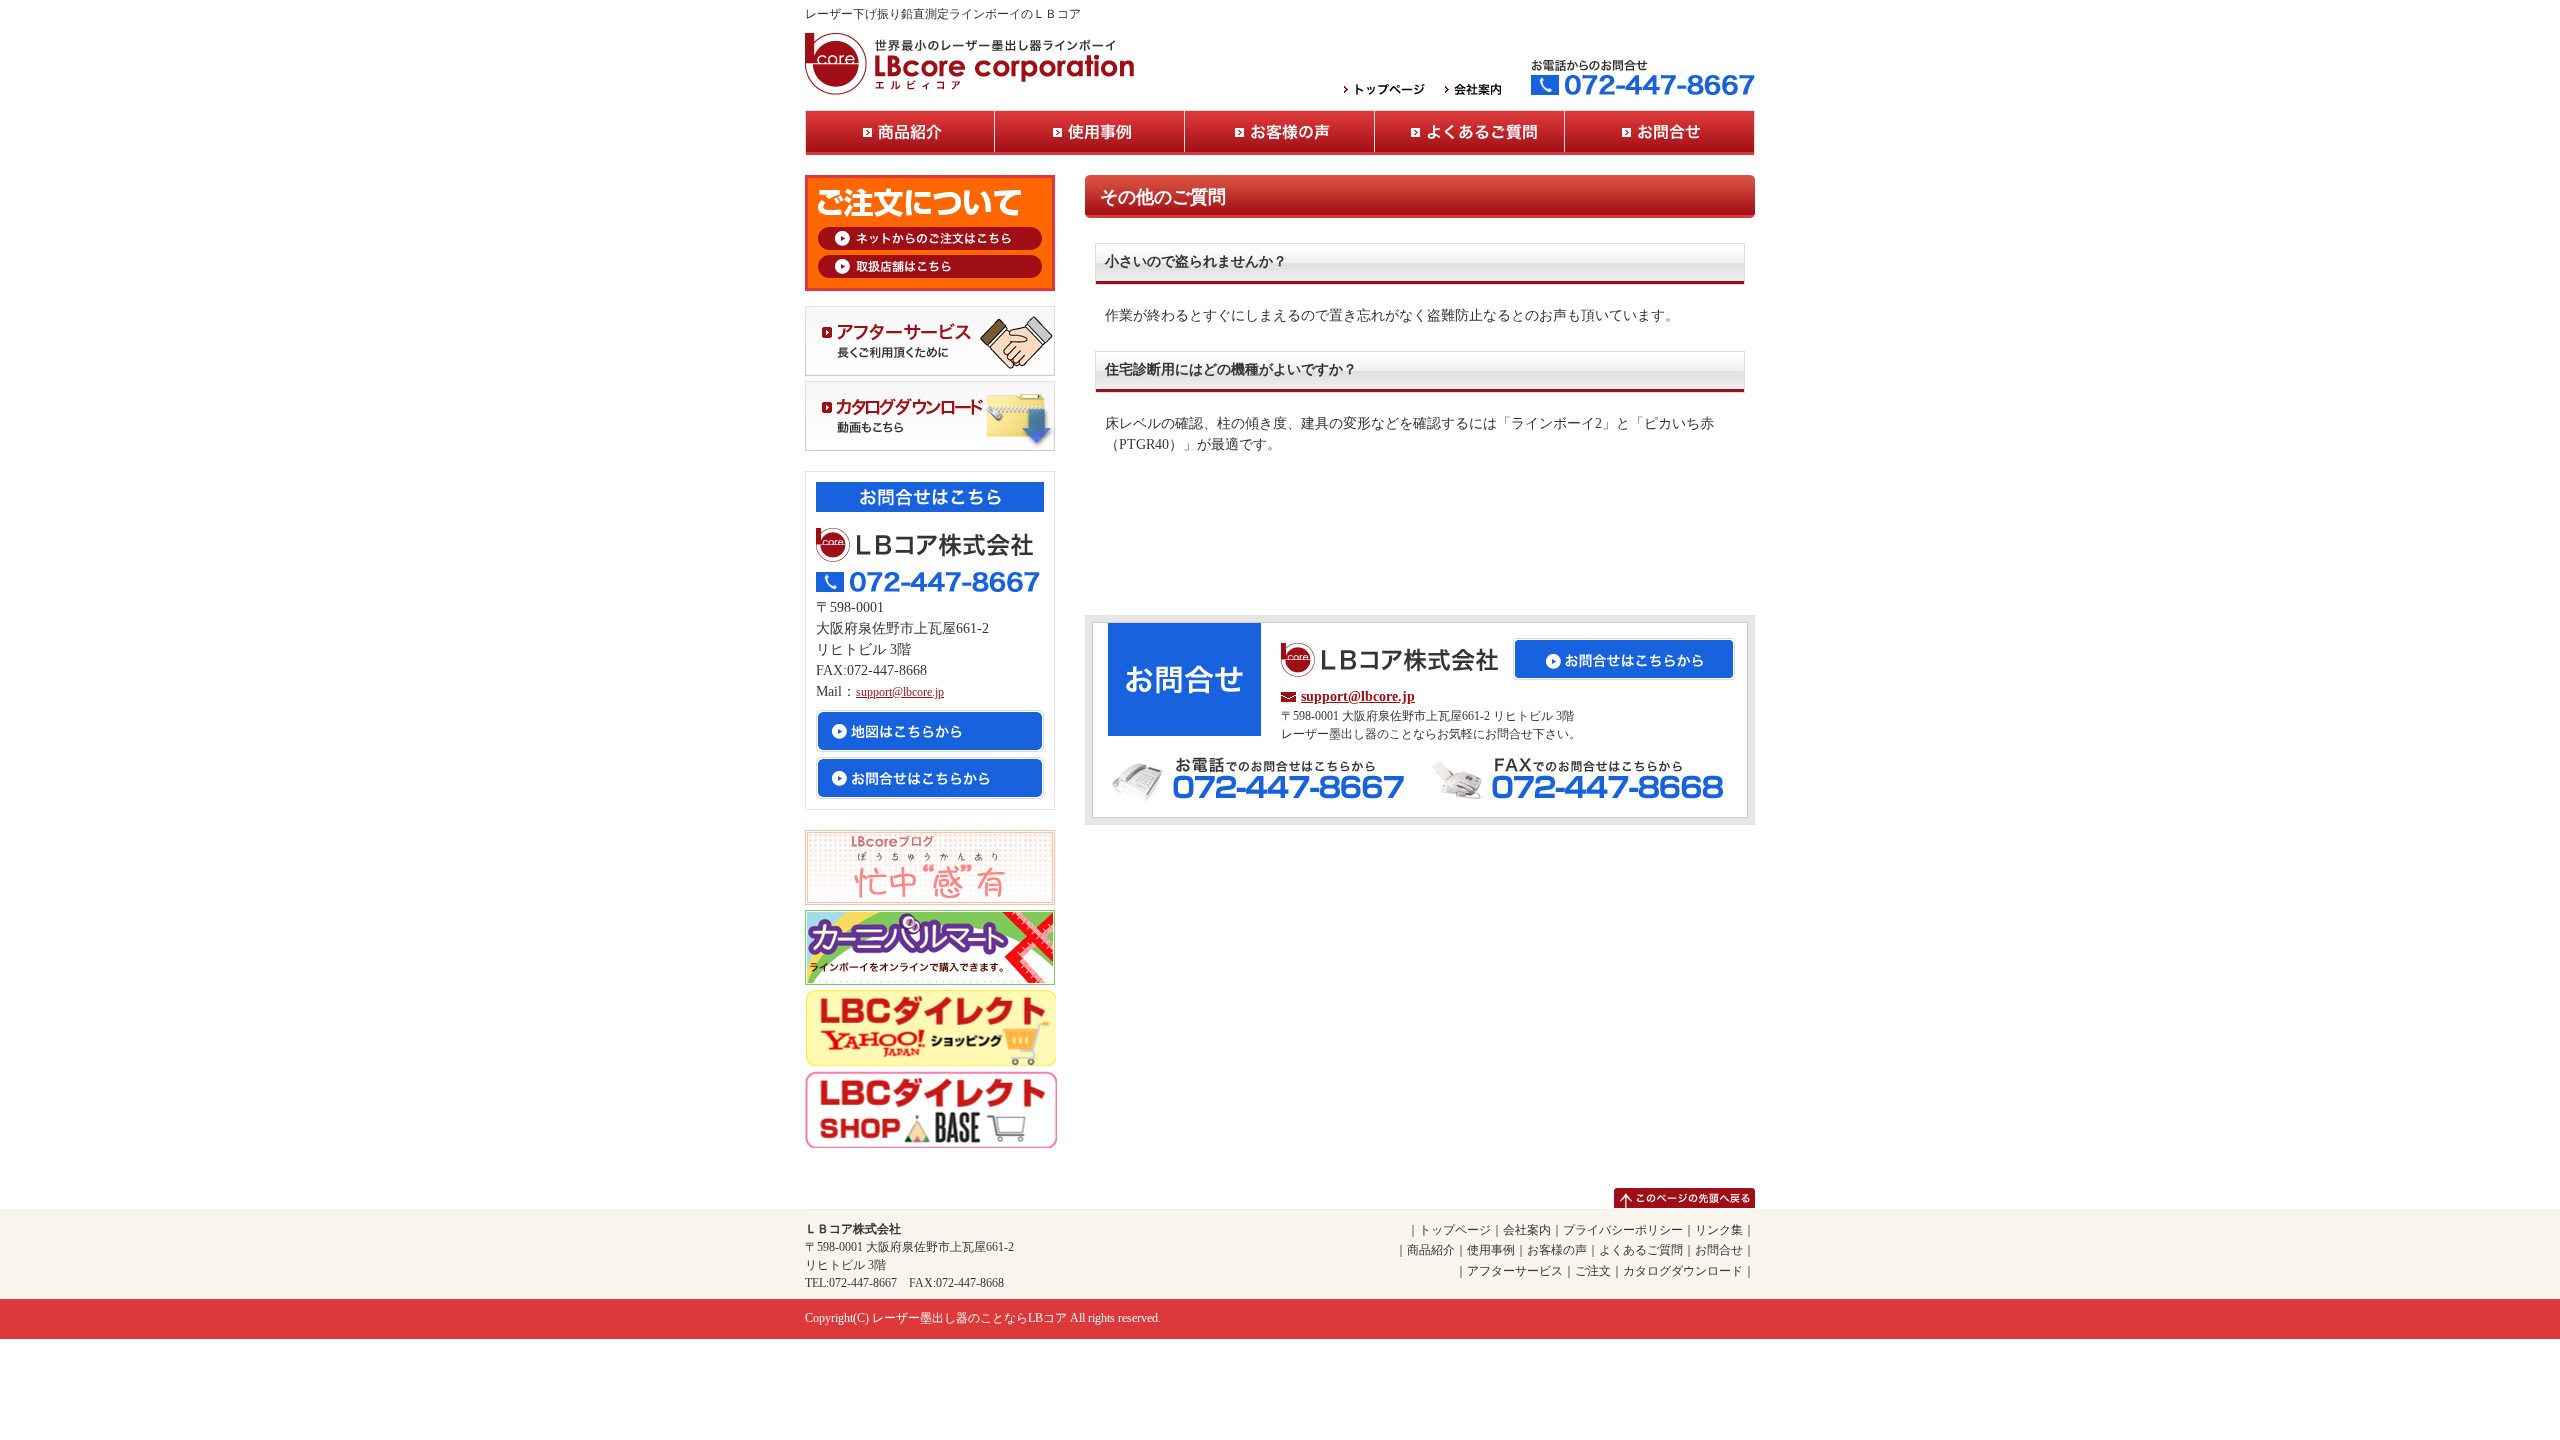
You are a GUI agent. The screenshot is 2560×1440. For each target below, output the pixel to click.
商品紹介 (900, 132)
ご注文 (1593, 1271)
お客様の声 (1280, 132)
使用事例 (1090, 132)
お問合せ (1660, 132)
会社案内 (1527, 1230)
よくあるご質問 (1470, 132)
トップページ (1455, 1230)
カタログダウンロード (1683, 1271)
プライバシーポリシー (1623, 1230)
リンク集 (1719, 1230)
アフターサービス (1515, 1271)
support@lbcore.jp (1358, 696)
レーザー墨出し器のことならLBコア (969, 1318)
